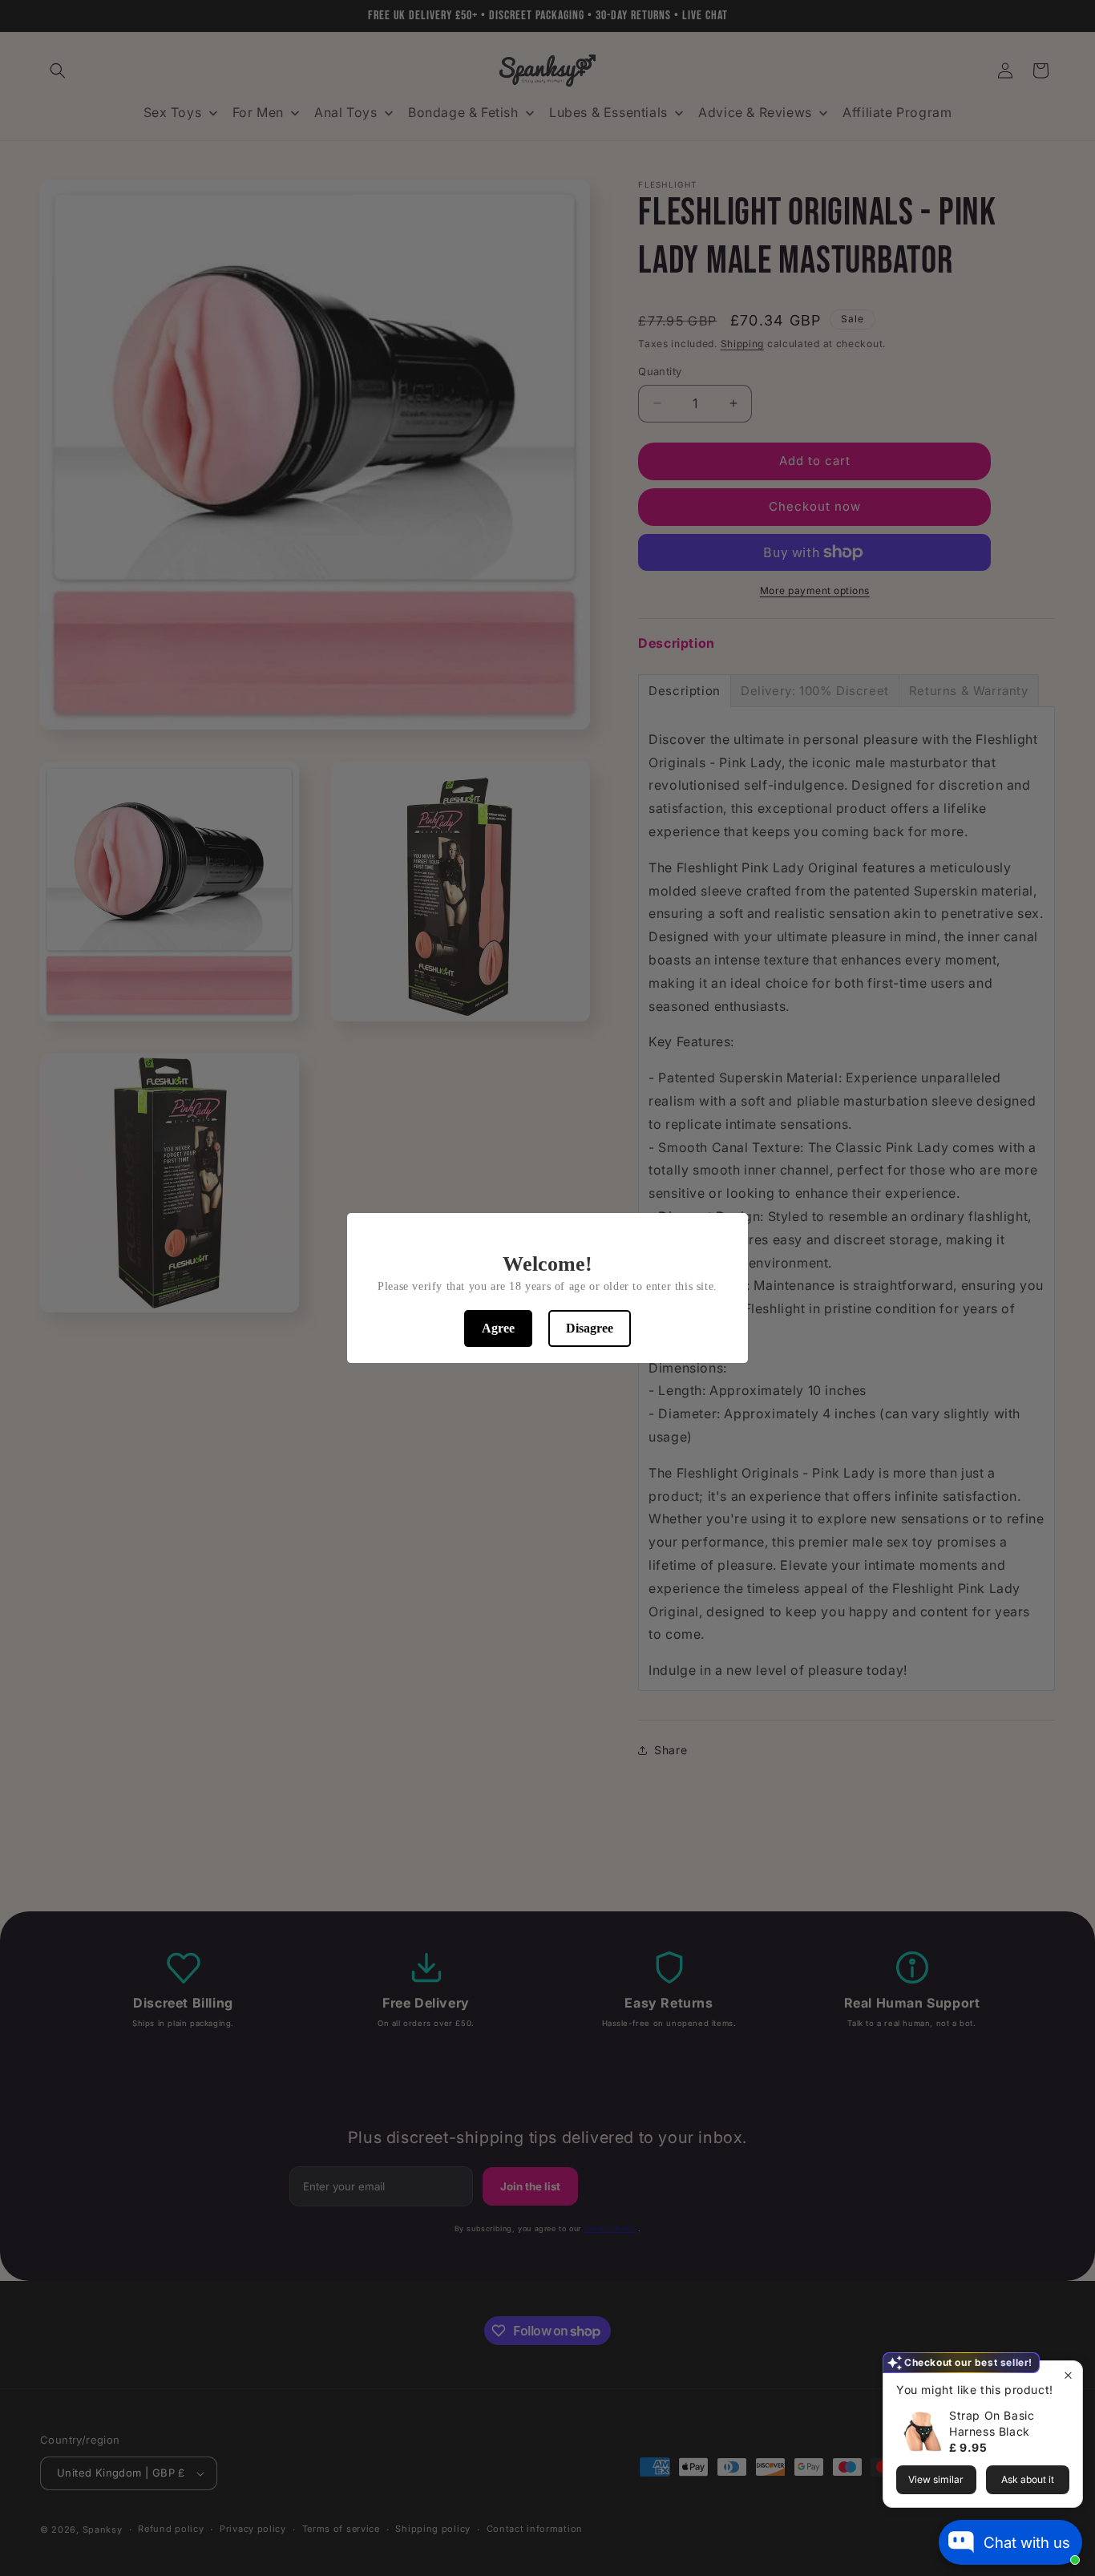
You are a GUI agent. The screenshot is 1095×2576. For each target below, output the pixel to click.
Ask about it (1028, 2479)
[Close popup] (1068, 2375)
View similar (936, 2479)
